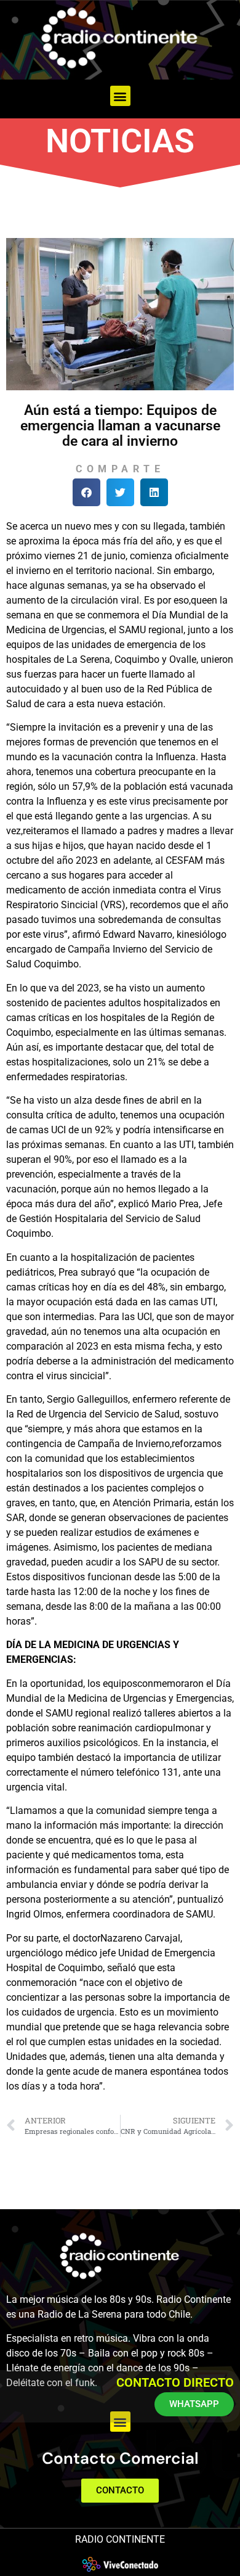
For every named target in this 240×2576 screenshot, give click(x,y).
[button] (120, 96)
